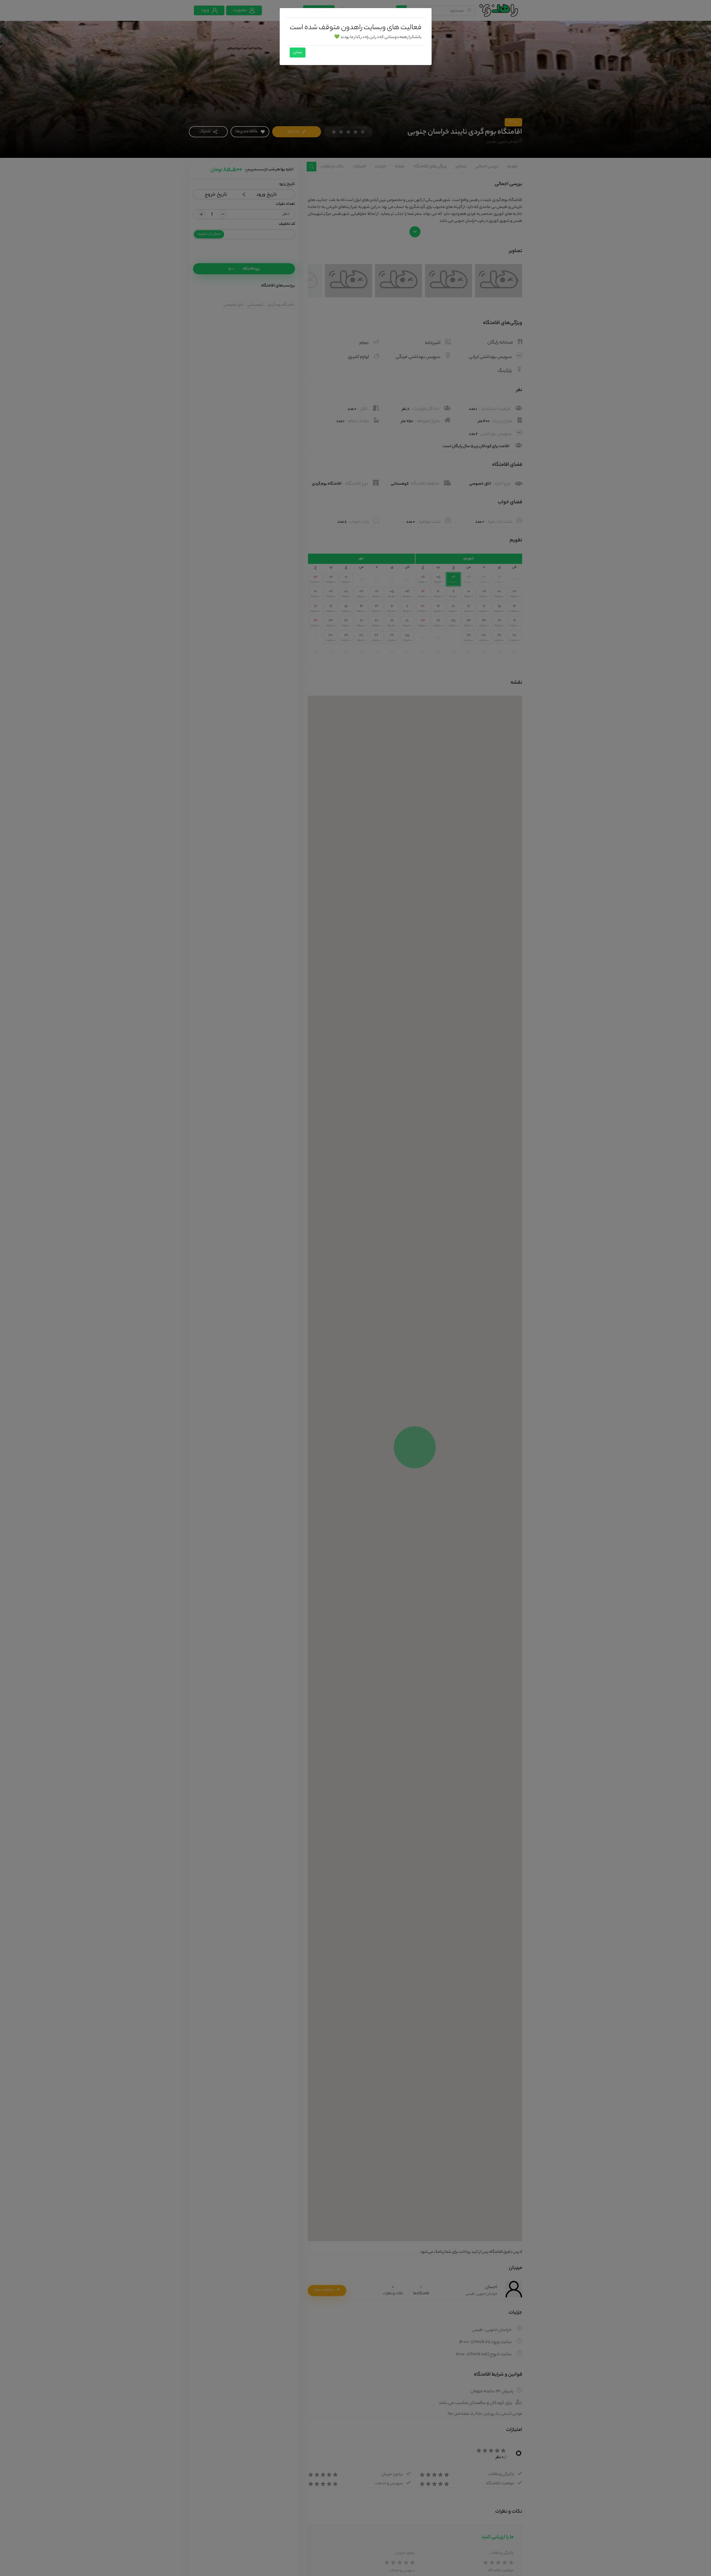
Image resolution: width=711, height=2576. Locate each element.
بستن (298, 53)
